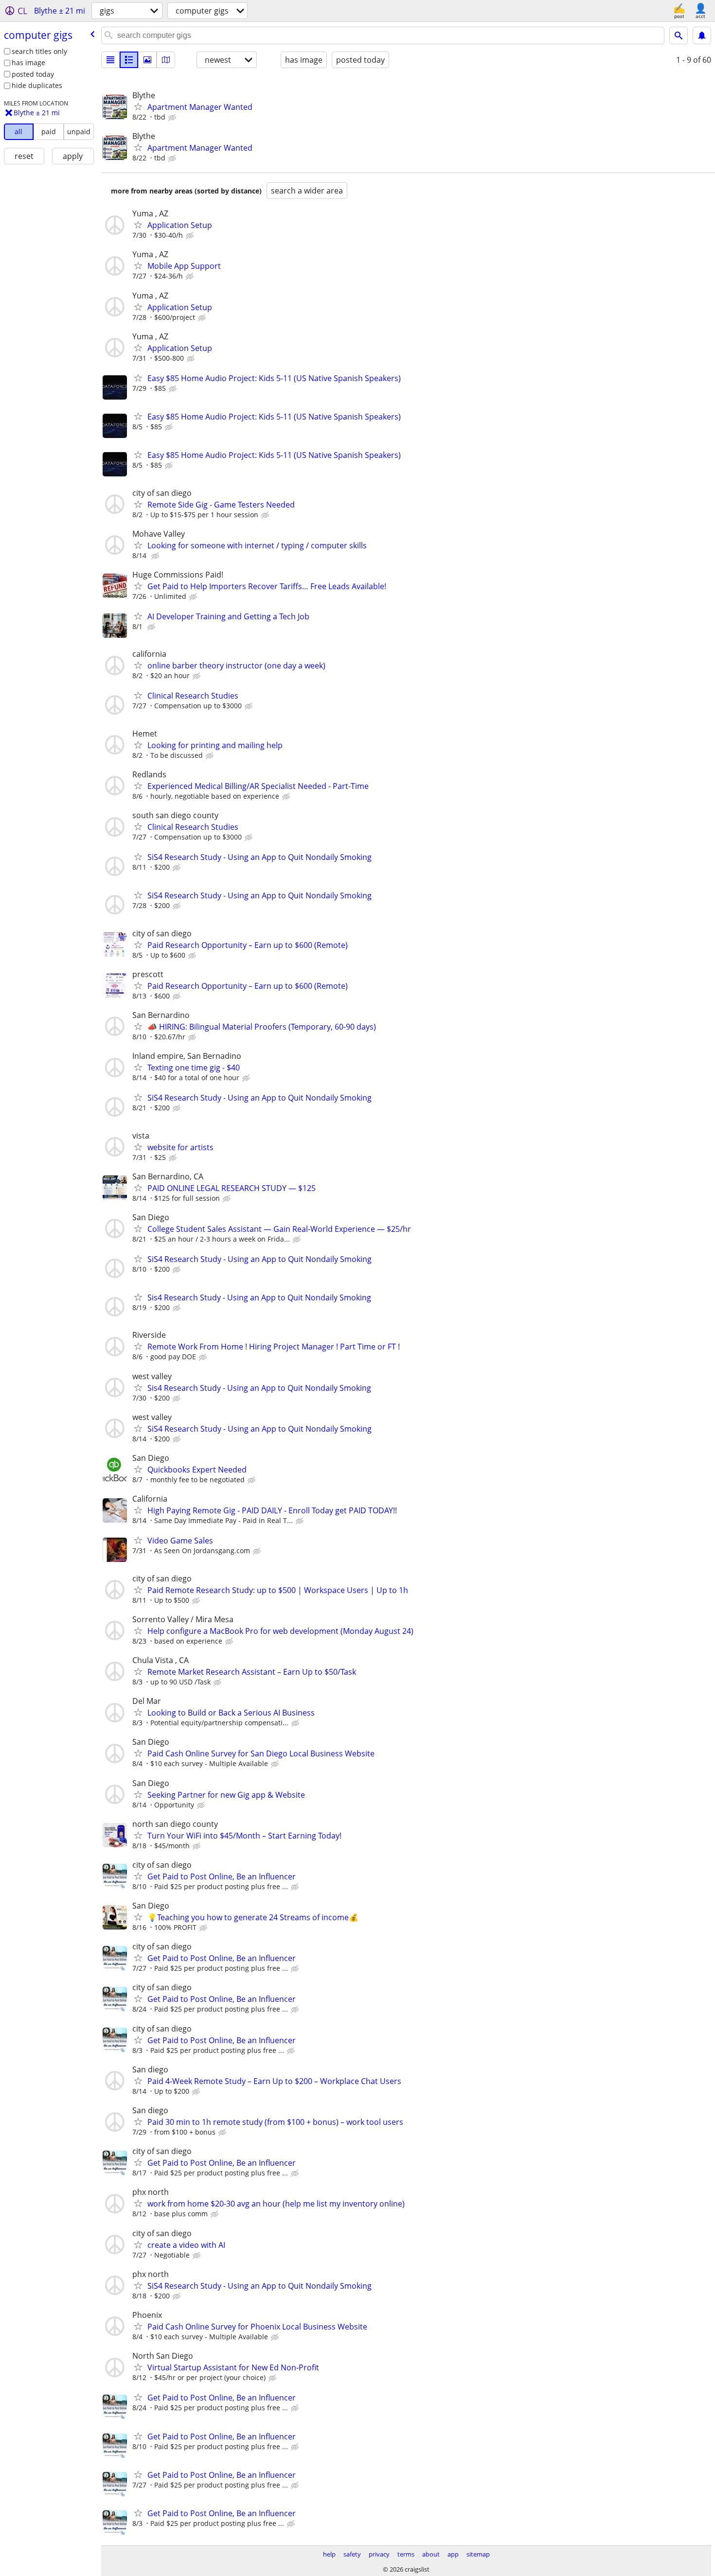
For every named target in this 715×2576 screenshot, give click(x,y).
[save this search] (702, 35)
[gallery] (147, 60)
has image (28, 62)
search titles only (39, 51)
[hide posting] (173, 118)
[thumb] (129, 60)
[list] (110, 60)
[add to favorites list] (138, 106)
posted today (33, 74)
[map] (166, 60)
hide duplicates (37, 85)
